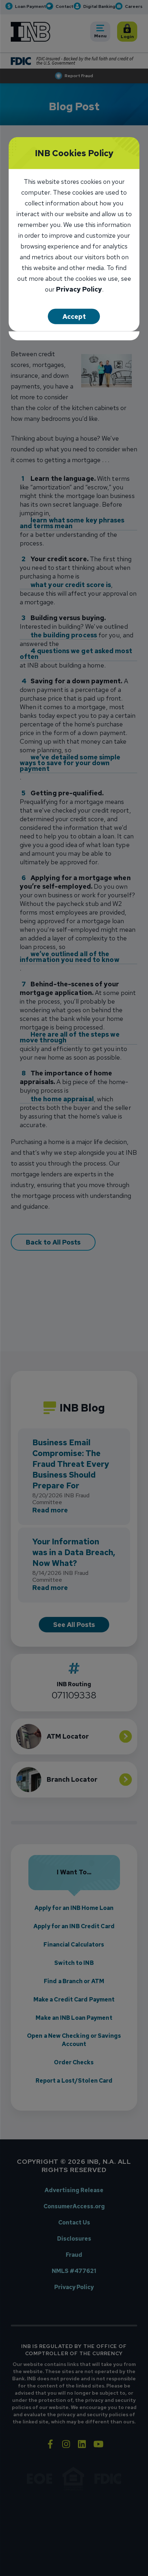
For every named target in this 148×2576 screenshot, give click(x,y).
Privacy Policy (79, 290)
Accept (74, 317)
